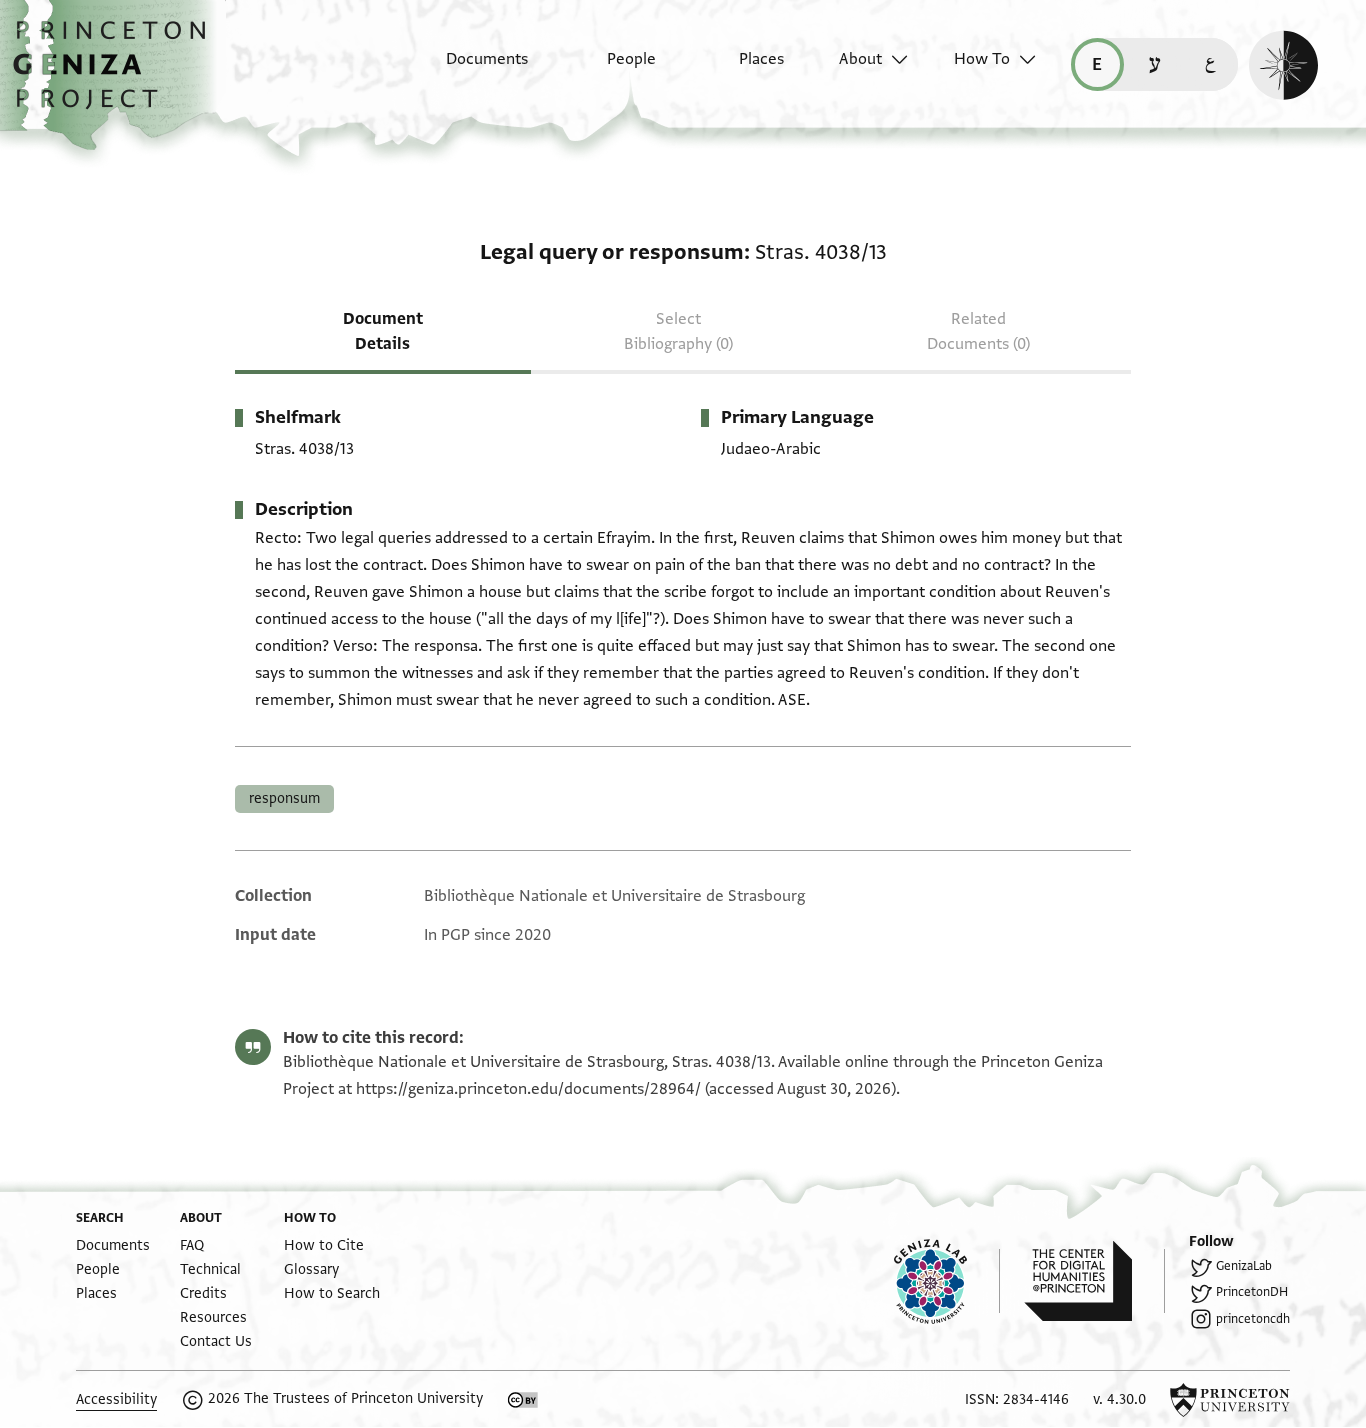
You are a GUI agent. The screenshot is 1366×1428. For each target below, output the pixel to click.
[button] (116, 75)
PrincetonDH (1252, 1292)
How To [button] (982, 59)
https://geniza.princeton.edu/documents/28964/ (528, 1089)
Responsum (284, 798)
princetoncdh (1253, 1319)
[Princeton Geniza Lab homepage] (947, 1281)
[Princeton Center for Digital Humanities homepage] (1094, 1281)
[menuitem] (469, 69)
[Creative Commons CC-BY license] (523, 1400)
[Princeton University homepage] (1230, 1400)
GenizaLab (1244, 1266)
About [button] (860, 59)
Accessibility (116, 1399)
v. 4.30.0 (1119, 1399)
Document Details (383, 331)
